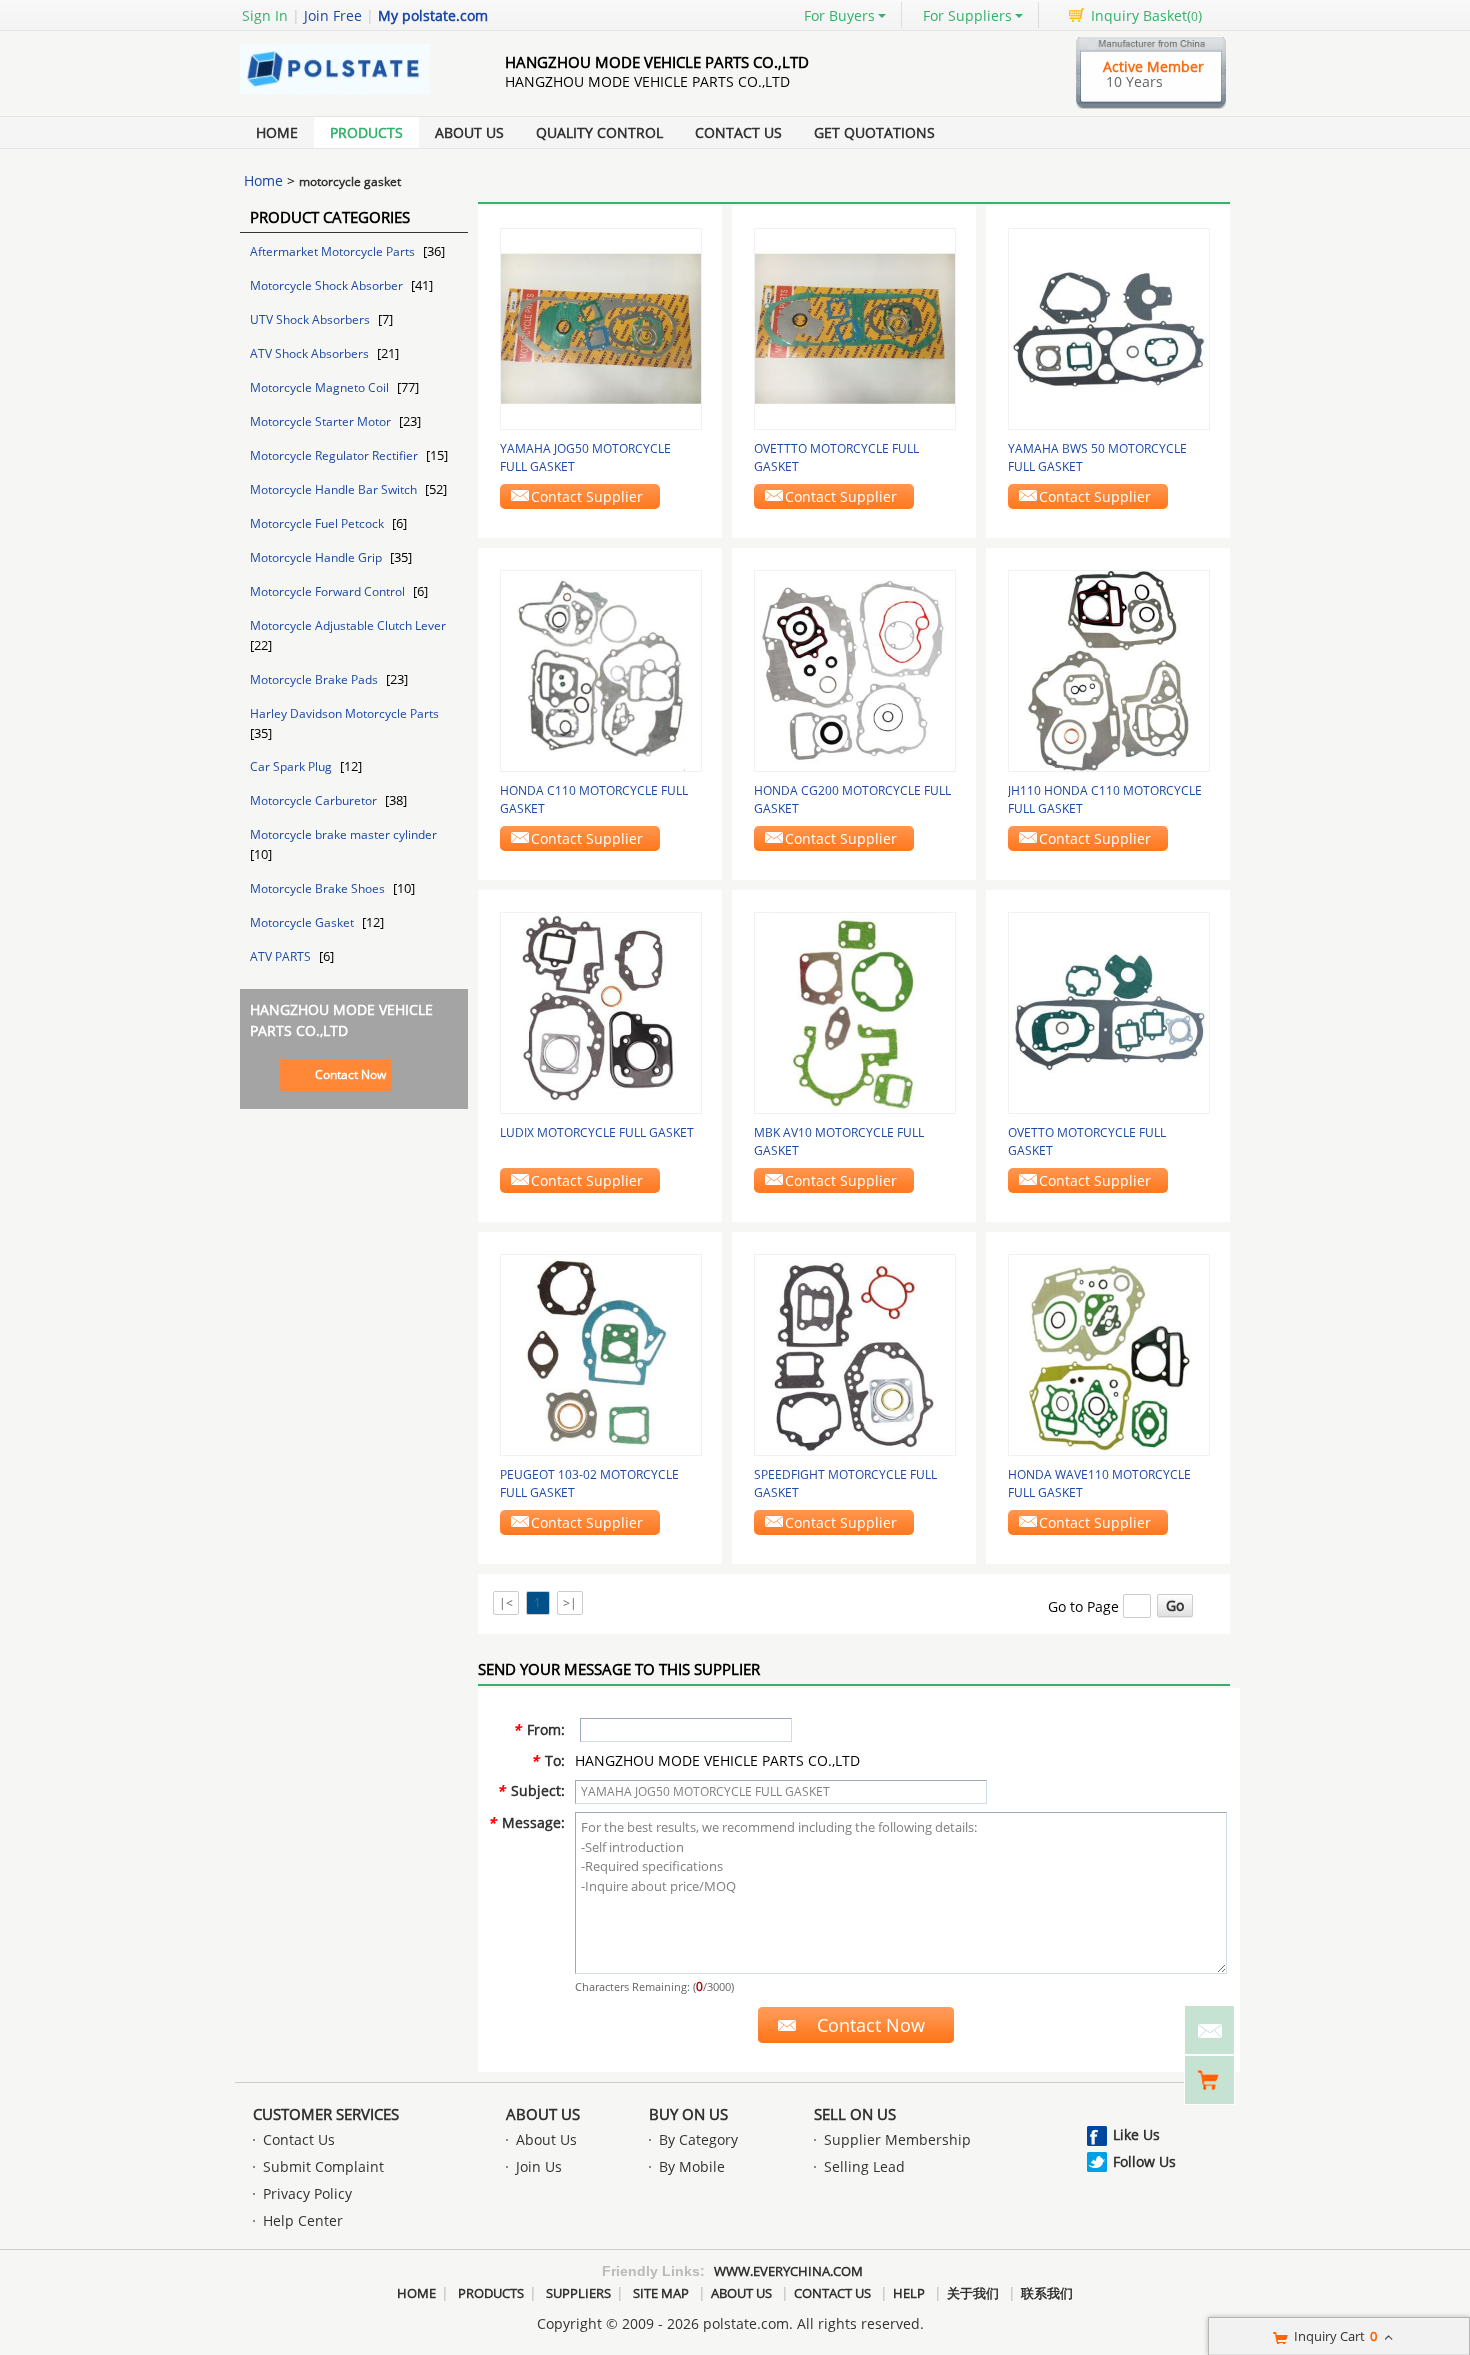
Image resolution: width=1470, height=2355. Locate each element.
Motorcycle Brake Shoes (319, 888)
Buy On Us (688, 2114)
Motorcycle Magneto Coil (321, 387)
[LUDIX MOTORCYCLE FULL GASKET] (601, 1011)
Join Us (539, 2166)
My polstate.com (433, 15)
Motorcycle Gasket (303, 922)
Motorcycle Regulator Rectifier (335, 455)
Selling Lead (864, 2166)
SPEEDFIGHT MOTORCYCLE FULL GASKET (845, 1483)
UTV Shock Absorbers (311, 319)
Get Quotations (874, 132)
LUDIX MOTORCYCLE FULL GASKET (597, 1132)
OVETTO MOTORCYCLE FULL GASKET (1087, 1141)
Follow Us (1144, 2161)
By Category (698, 2139)
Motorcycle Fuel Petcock (318, 523)
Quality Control (599, 132)
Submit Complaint (323, 2166)
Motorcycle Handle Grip (317, 557)
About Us (469, 132)
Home (277, 132)
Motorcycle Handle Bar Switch (335, 489)
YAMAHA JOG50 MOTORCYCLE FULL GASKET (585, 457)
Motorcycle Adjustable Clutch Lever (348, 625)
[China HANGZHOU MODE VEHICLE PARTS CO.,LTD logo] (350, 93)
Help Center (303, 2220)
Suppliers (578, 2293)
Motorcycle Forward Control (329, 591)
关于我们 (973, 2293)
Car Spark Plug (292, 766)
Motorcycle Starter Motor (322, 421)
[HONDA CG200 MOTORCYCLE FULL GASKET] (855, 669)
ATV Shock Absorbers (311, 353)
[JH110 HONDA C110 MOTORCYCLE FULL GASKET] (1109, 669)
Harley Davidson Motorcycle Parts (344, 713)
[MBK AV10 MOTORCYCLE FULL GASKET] (855, 1011)
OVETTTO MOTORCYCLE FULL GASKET (836, 457)
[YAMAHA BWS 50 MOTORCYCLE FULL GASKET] (1109, 327)
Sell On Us (855, 2114)
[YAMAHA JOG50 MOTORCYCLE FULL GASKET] (601, 327)
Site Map (661, 2293)
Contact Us (738, 132)
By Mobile (692, 2166)
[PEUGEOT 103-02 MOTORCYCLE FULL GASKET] (601, 1353)
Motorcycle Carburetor (315, 800)
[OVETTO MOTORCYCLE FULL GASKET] (1109, 1011)
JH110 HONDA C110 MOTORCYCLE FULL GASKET (1105, 799)
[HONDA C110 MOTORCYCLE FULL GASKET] (601, 669)
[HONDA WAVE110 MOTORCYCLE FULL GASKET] (1109, 1353)
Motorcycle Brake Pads (315, 679)
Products (366, 132)
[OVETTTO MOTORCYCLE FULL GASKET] (855, 327)
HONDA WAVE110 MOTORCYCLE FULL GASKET (1099, 1483)
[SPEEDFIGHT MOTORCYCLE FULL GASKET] (855, 1353)
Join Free (333, 15)
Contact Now (350, 1074)
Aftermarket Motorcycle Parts (334, 251)
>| (570, 1602)
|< (506, 1602)
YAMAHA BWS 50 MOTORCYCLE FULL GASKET (1097, 457)
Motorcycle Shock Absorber (328, 285)
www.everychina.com (788, 2271)
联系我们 (1047, 2293)
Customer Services (326, 2114)
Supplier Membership (897, 2139)
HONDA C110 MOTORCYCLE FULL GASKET (594, 799)
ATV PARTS (282, 956)
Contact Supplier (587, 496)
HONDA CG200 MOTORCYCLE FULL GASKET (852, 799)
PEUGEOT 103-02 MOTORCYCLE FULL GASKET (589, 1483)
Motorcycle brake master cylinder (343, 834)
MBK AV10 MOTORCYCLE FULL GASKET (839, 1141)
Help (909, 2293)
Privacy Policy (307, 2193)
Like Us (1136, 2134)
